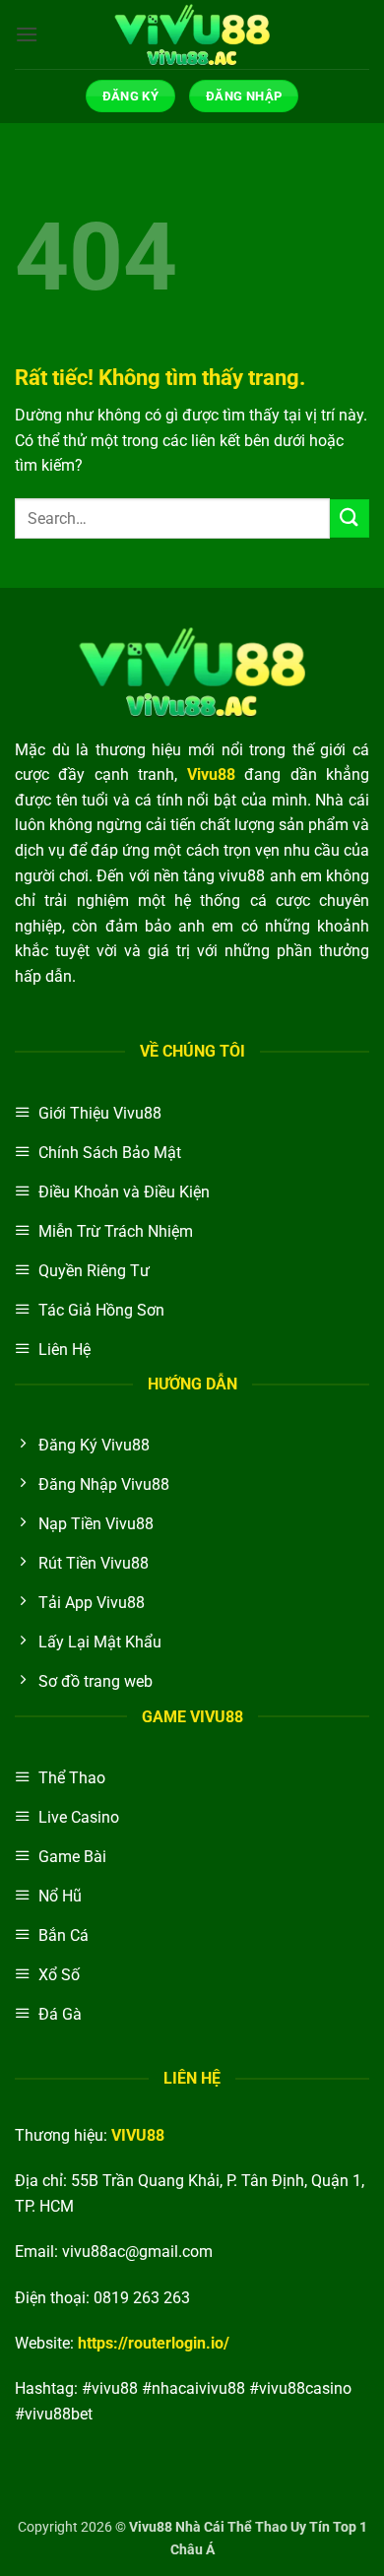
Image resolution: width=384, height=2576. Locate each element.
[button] (27, 34)
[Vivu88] (192, 34)
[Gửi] (350, 518)
